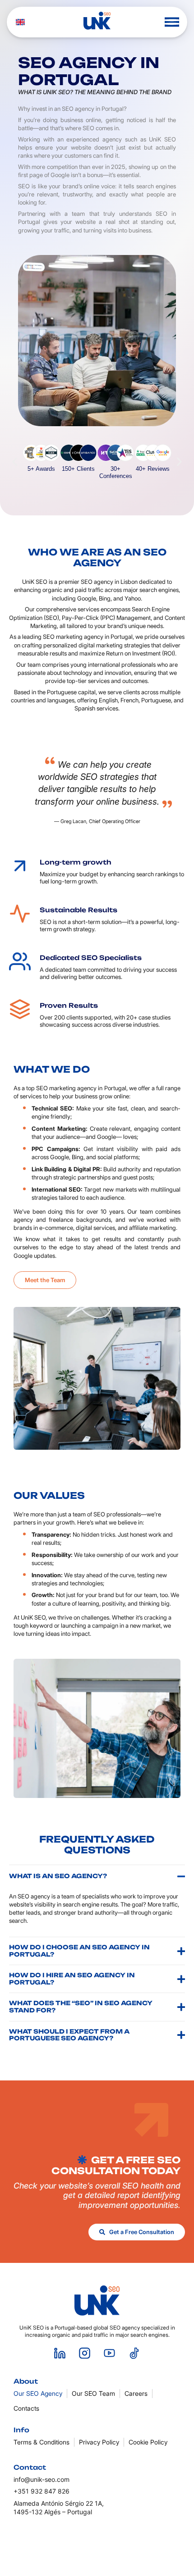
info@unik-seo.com (42, 2479)
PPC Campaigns (55, 1149)
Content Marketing (59, 1129)
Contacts (26, 2408)
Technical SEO (52, 1108)
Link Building (49, 1169)
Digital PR (87, 1169)
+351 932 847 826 (42, 2491)
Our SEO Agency (38, 2393)
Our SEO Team (93, 2393)
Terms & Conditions (42, 2442)
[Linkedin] (60, 2353)
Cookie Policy (148, 2442)
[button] (172, 22)
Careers (136, 2393)
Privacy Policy (99, 2442)
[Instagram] (85, 2353)
